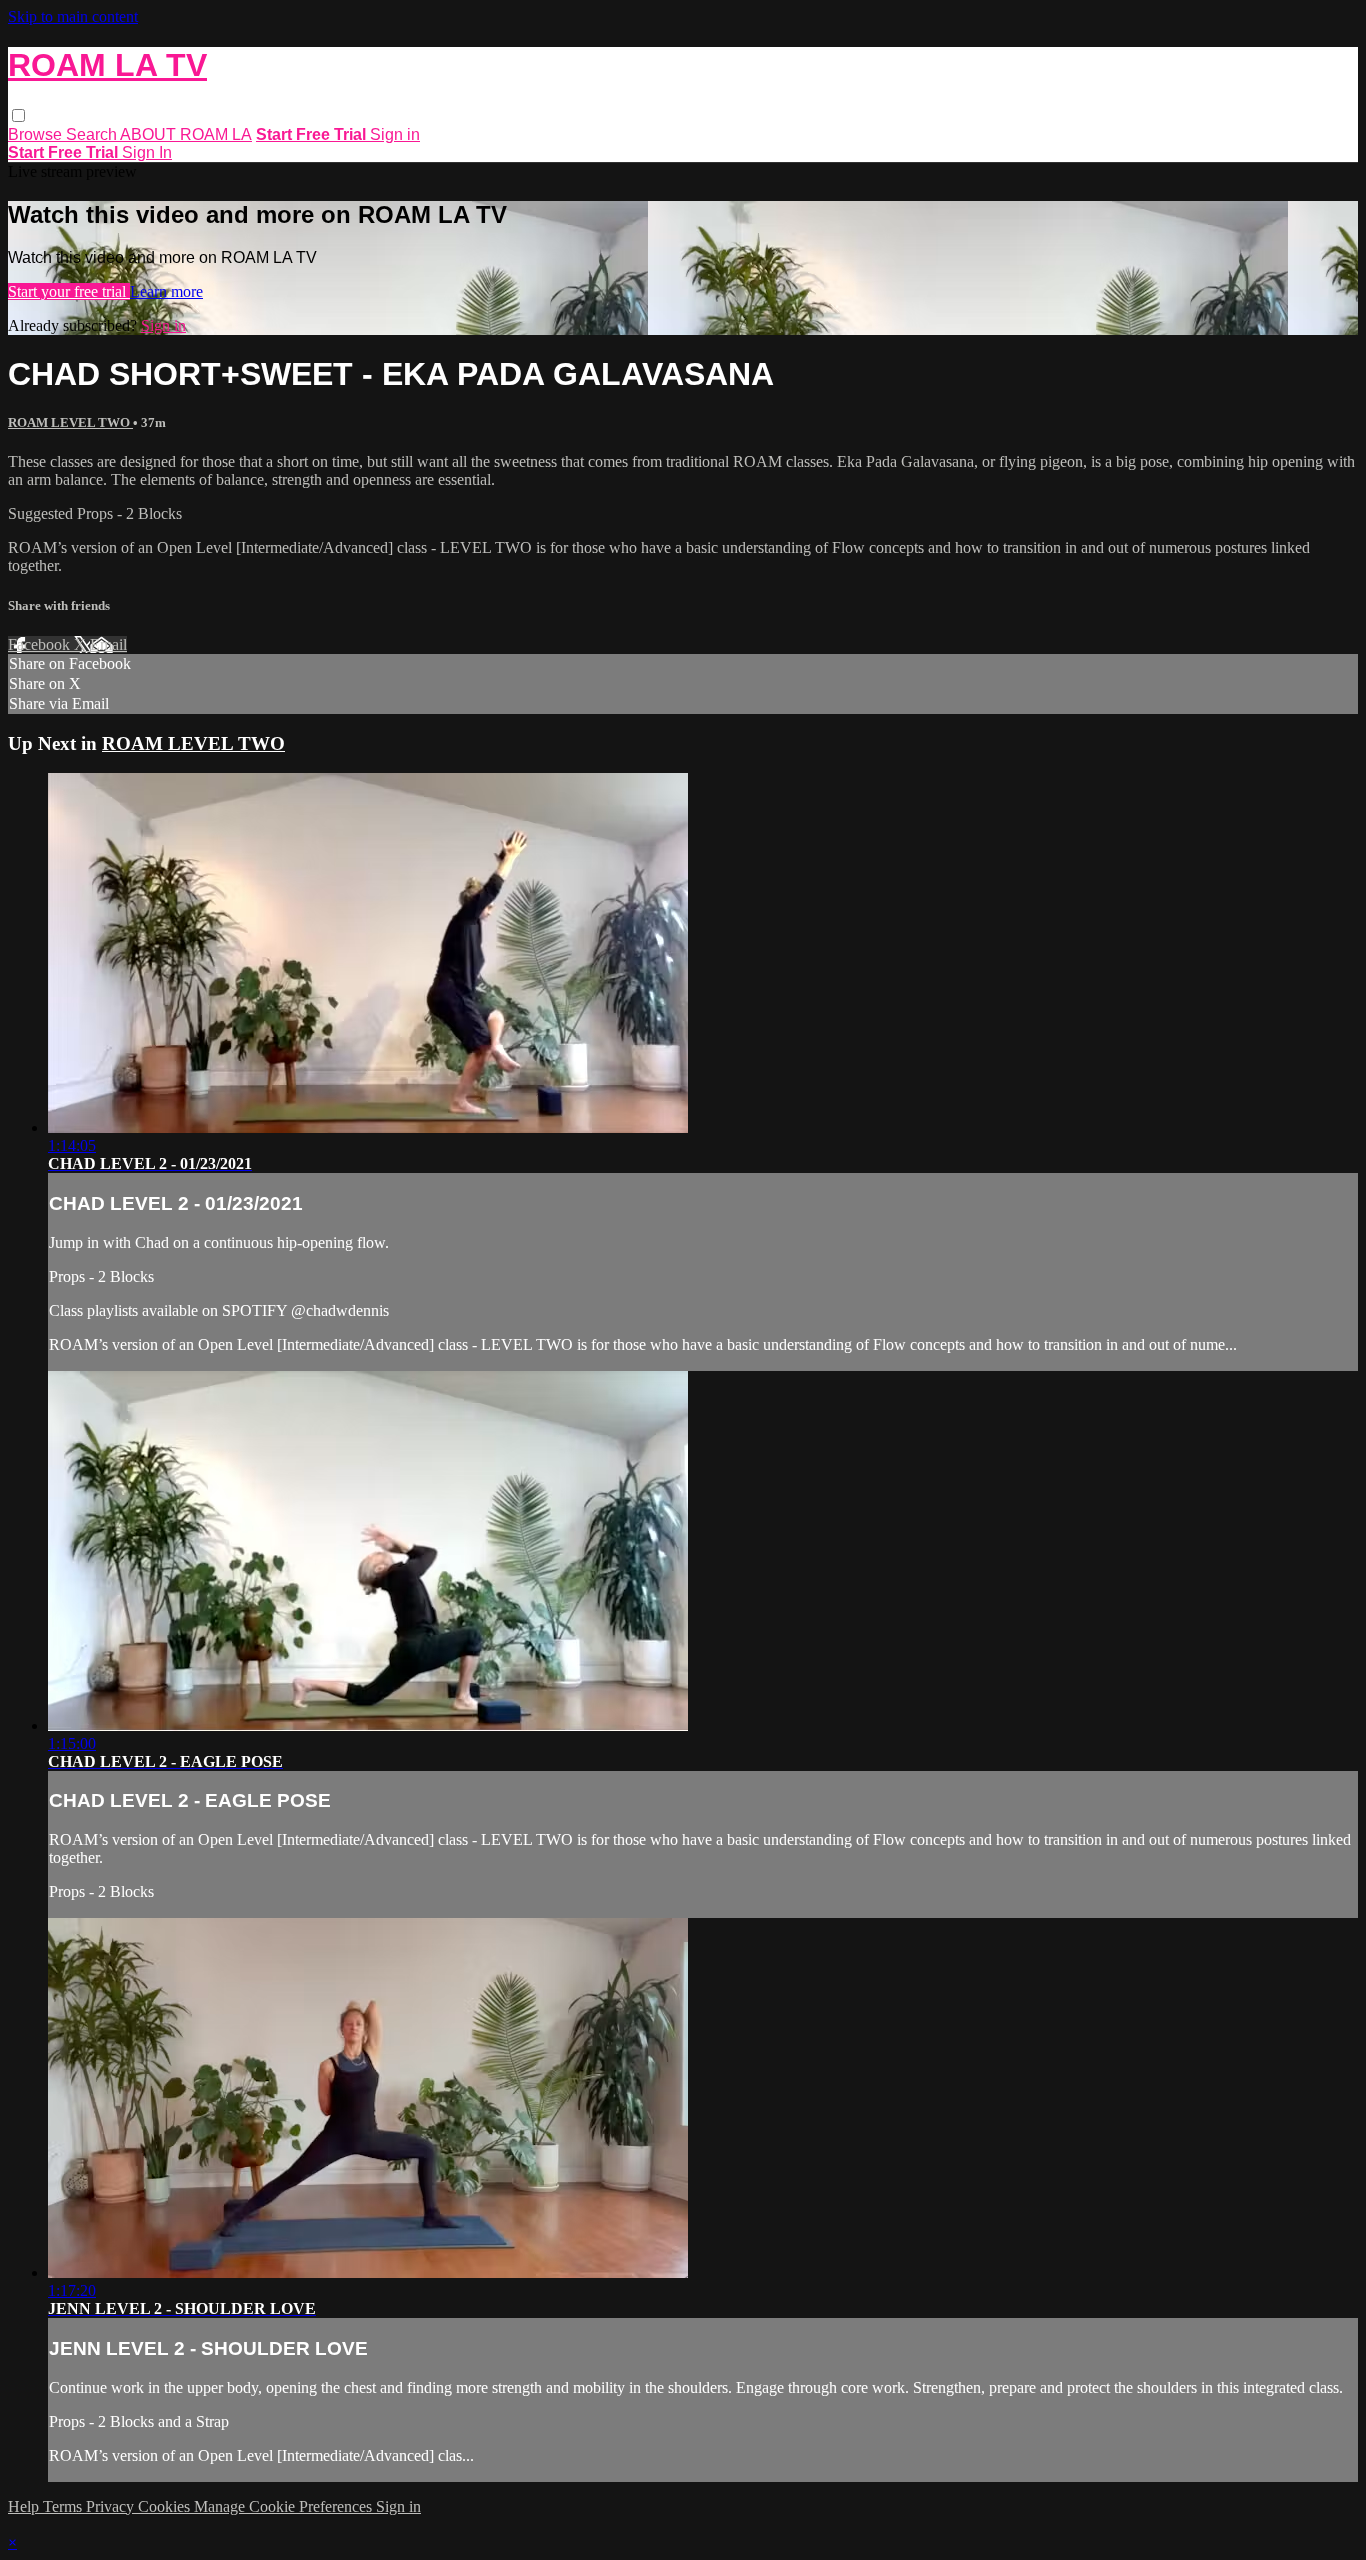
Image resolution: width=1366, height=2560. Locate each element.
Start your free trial (69, 291)
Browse (37, 134)
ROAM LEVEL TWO (70, 422)
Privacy (112, 2506)
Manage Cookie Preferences (285, 2506)
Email (108, 644)
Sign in (395, 134)
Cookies (166, 2506)
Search (93, 134)
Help (25, 2506)
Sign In (147, 152)
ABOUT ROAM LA (186, 134)
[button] (18, 115)
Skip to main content (73, 16)
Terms (64, 2506)
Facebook (41, 644)
